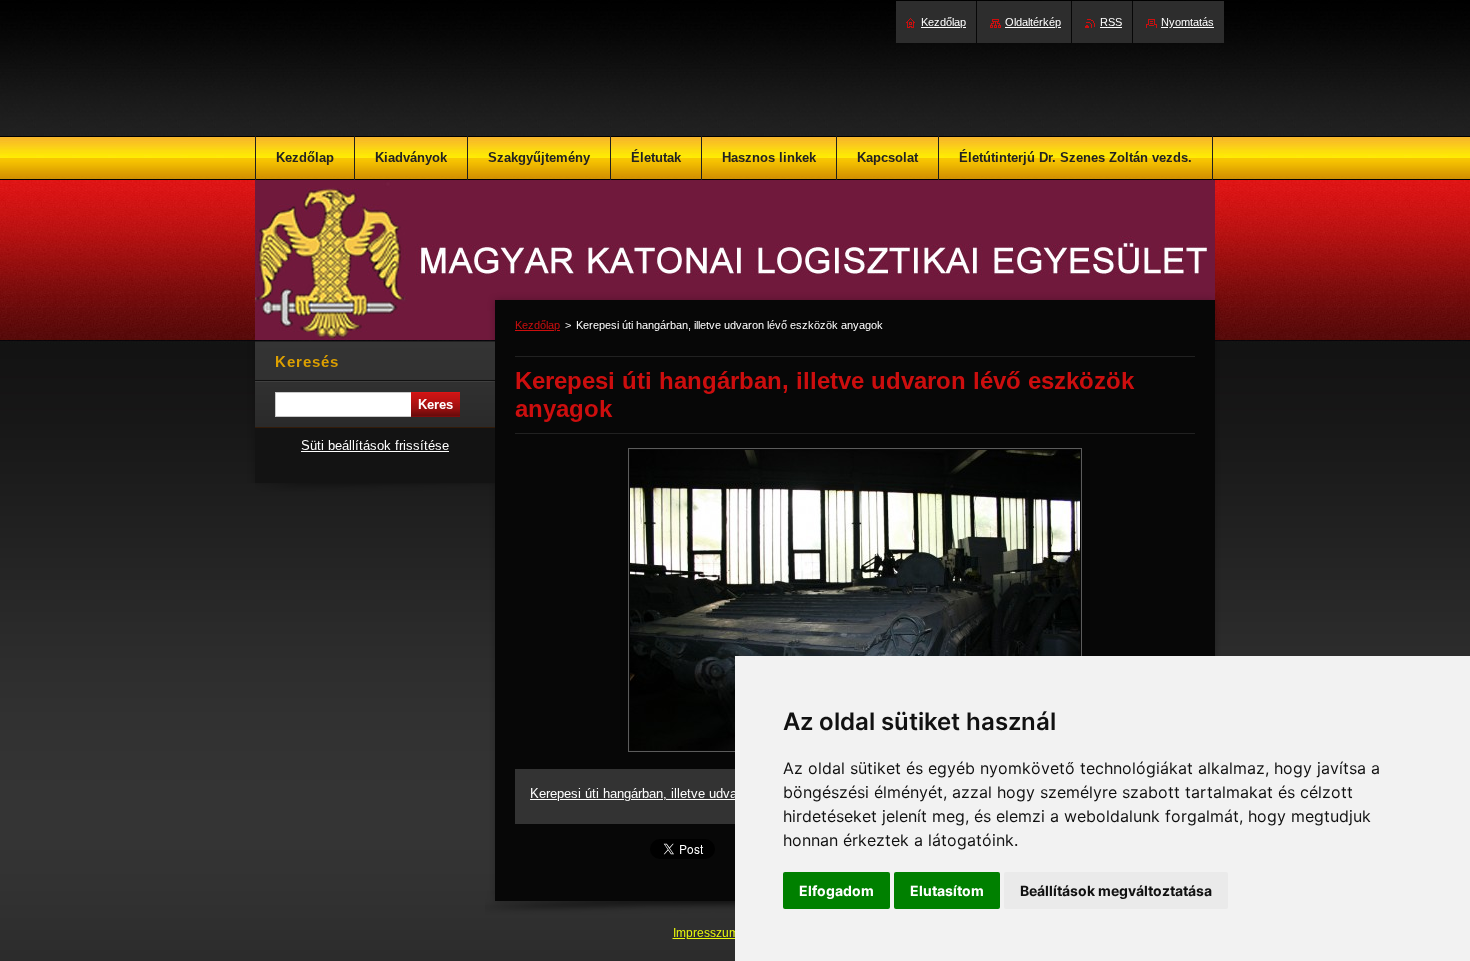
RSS (1111, 22)
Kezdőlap (537, 325)
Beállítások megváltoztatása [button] (1116, 890)
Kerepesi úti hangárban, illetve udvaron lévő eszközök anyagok (713, 793)
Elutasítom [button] (947, 890)
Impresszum (707, 933)
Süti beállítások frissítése (375, 445)
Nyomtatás (1187, 22)
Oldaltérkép (1033, 22)
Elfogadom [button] (836, 890)
